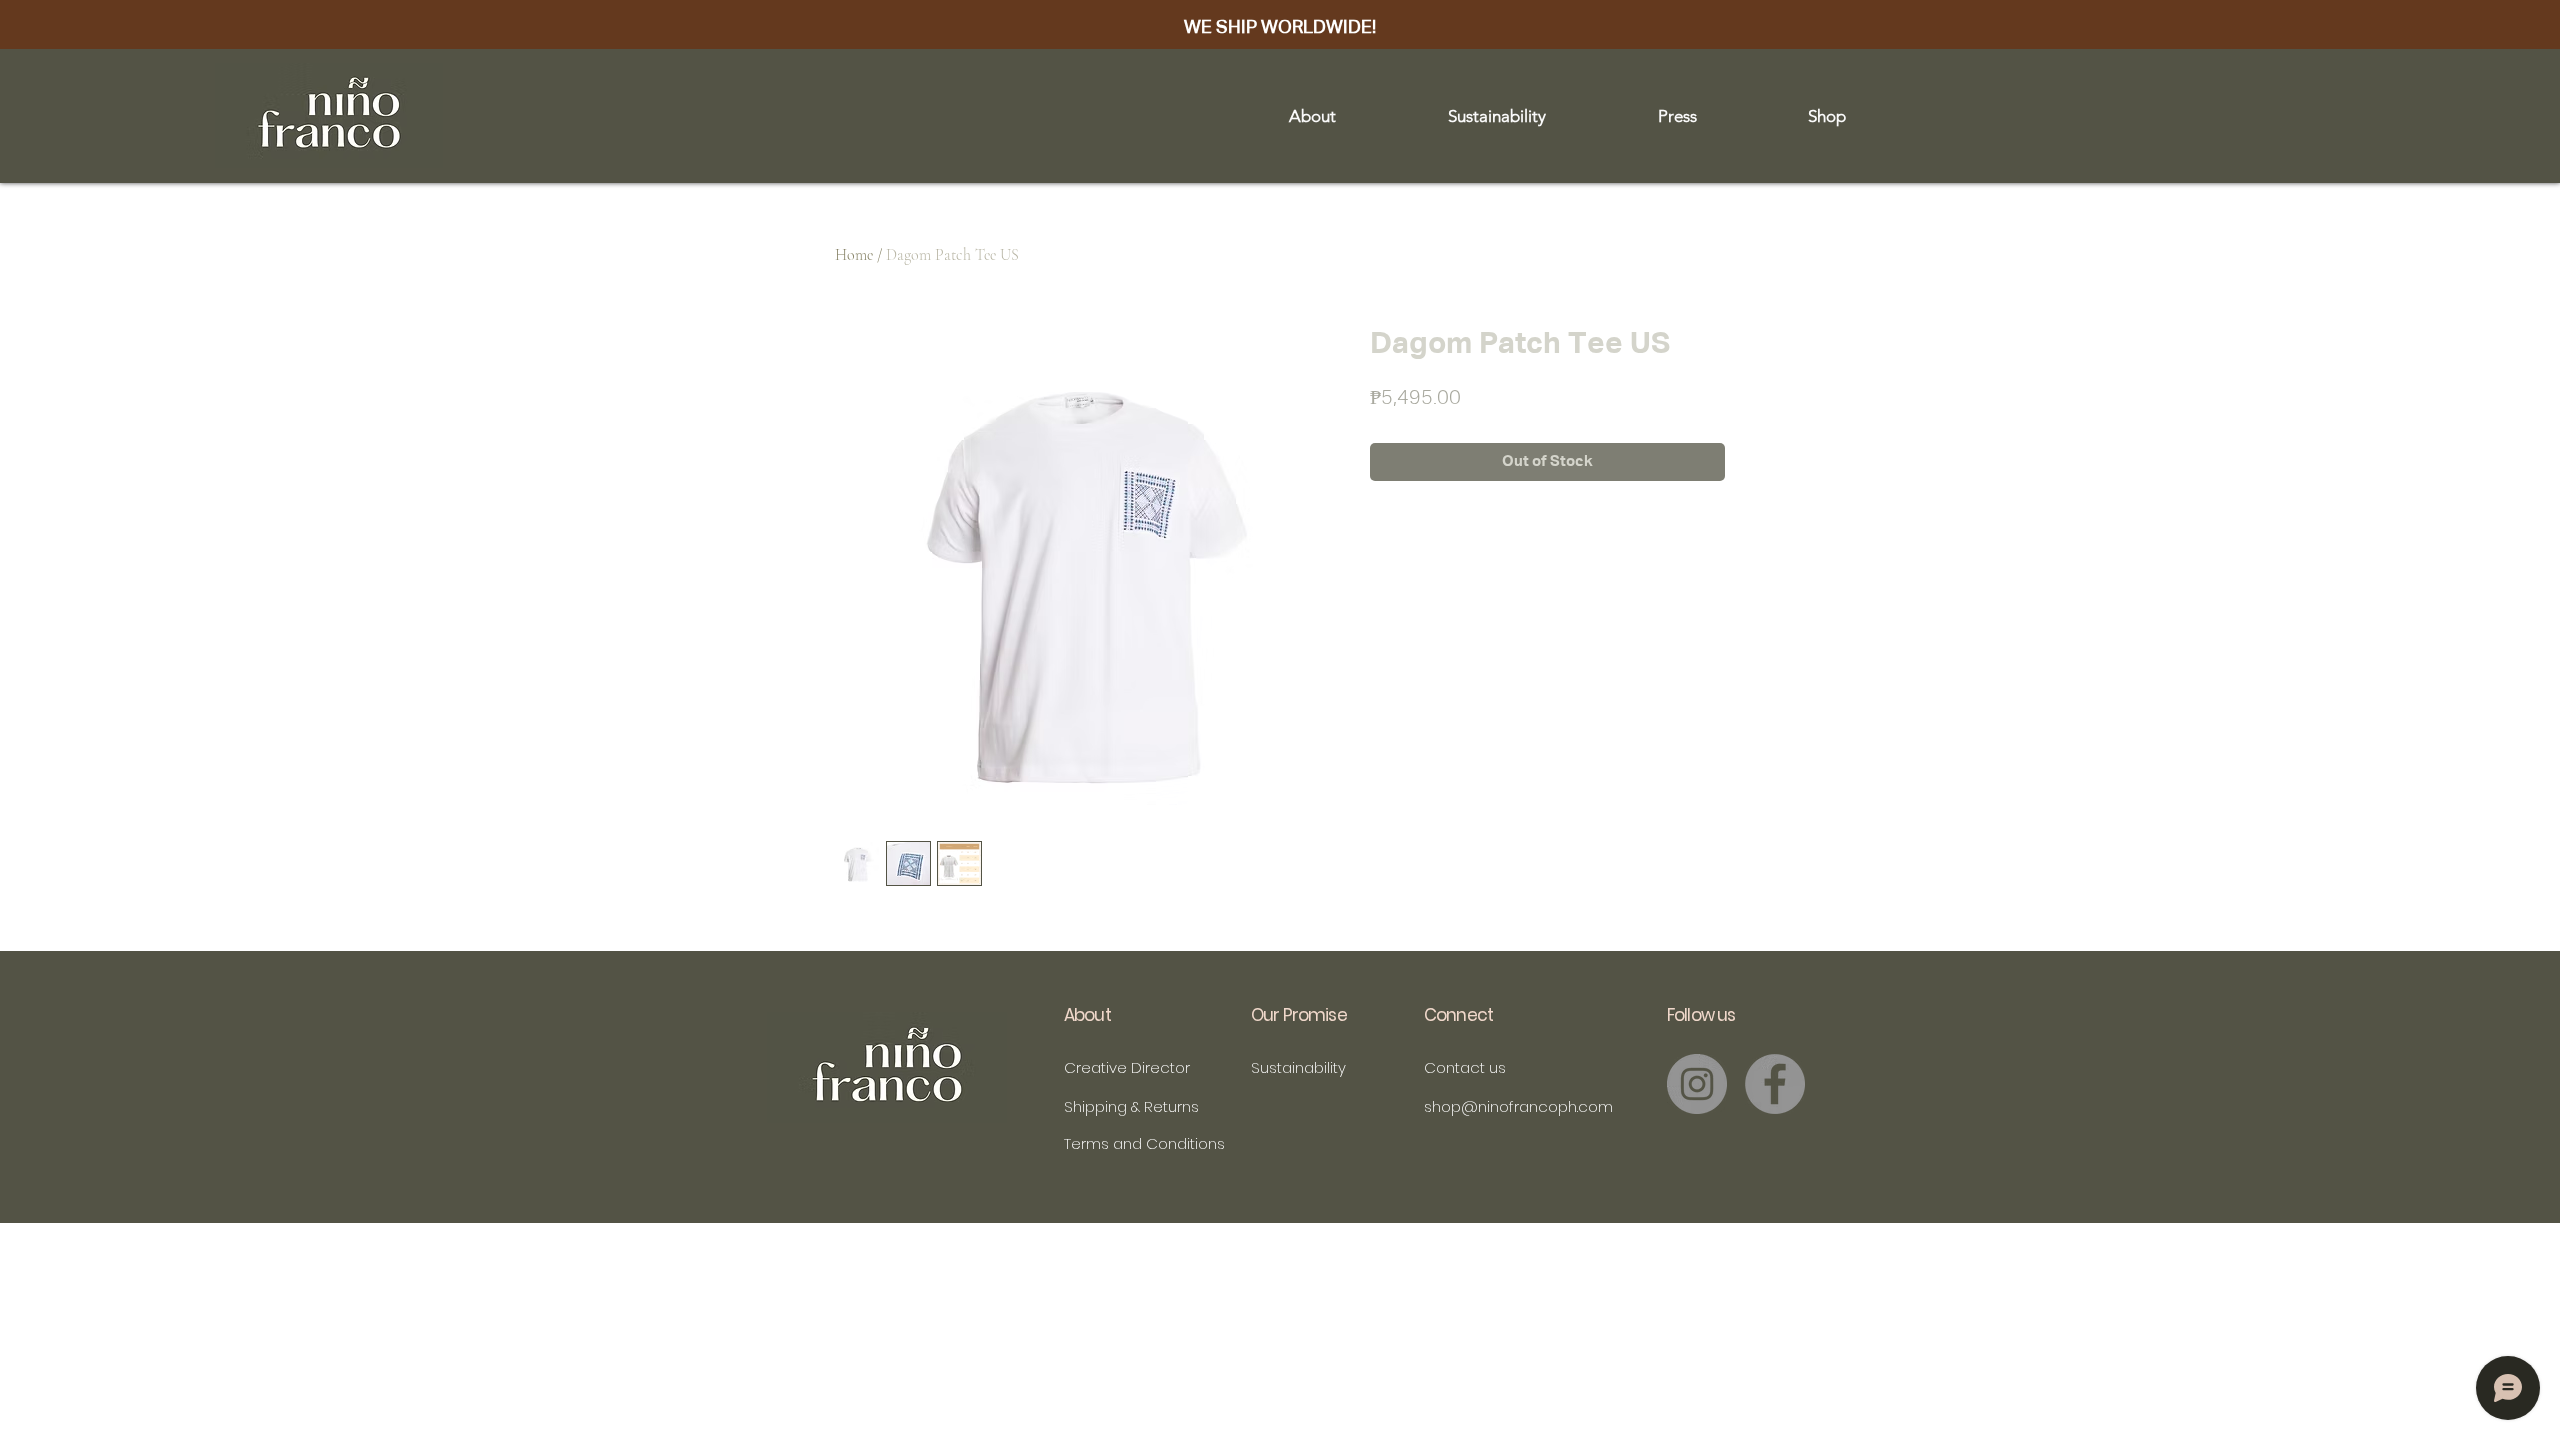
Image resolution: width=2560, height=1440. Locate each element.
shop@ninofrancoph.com (1518, 1106)
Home (854, 255)
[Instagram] (1697, 1084)
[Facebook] (1775, 1084)
